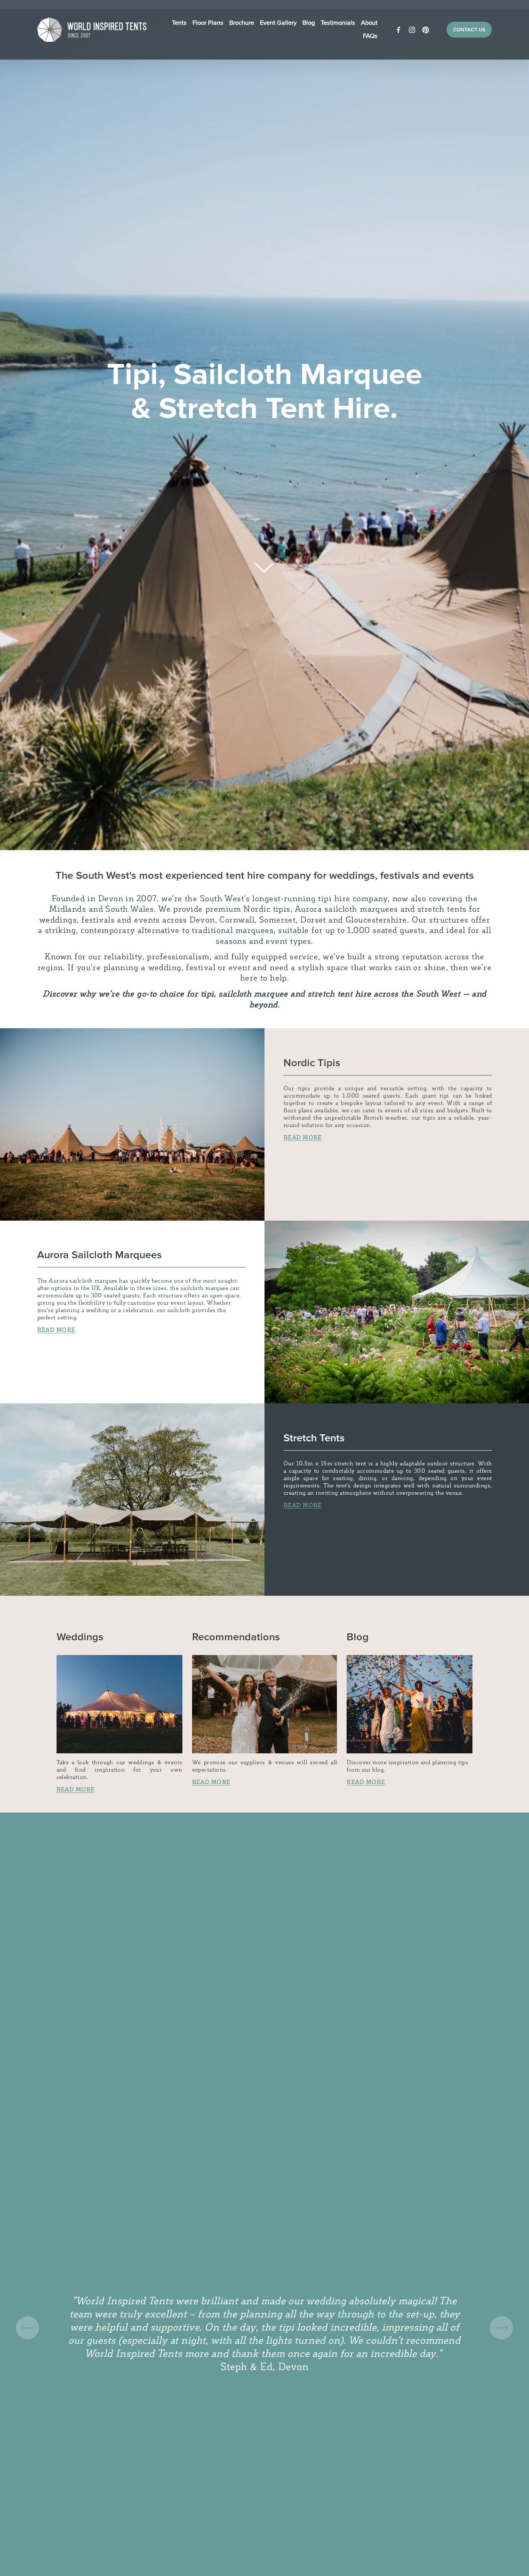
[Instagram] (412, 30)
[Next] (502, 2328)
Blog (309, 23)
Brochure (242, 23)
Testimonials (338, 23)
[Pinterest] (426, 30)
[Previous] (27, 2328)
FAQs (370, 36)
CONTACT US (469, 30)
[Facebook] (398, 30)
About (369, 23)
